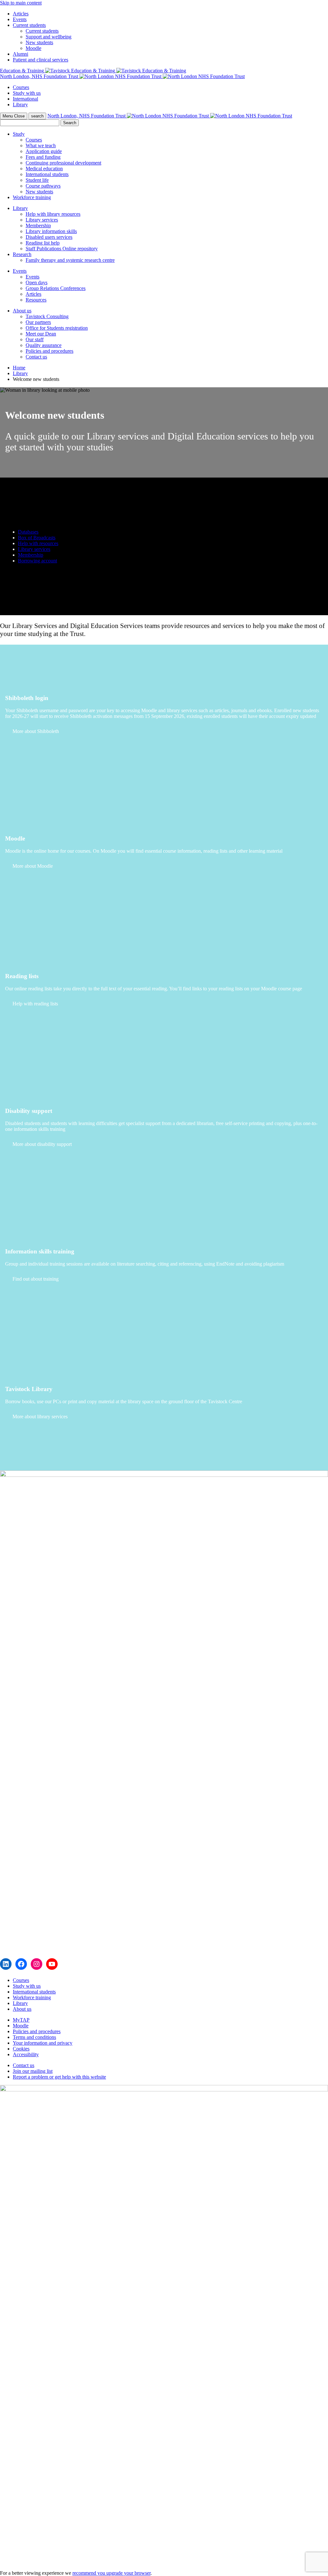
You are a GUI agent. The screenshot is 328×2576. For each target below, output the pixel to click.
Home (19, 368)
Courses (21, 87)
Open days (37, 282)
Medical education (44, 169)
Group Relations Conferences (56, 288)
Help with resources (38, 543)
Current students (29, 25)
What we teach (41, 145)
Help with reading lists (35, 1004)
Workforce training (32, 197)
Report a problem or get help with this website (59, 2077)
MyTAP (21, 2020)
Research (22, 254)
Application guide (44, 151)
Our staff (35, 339)
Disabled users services (49, 237)
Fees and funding (43, 157)
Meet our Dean (41, 334)
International (25, 99)
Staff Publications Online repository (62, 249)
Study (19, 134)
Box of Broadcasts (37, 538)
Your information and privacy (43, 2043)
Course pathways (43, 186)
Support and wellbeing (49, 37)
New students (39, 42)
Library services (42, 220)
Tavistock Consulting (47, 316)
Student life (37, 180)
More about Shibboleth (36, 731)
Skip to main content (21, 3)
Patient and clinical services (41, 60)
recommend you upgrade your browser (111, 2573)
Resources (36, 300)
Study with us (27, 93)
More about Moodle (33, 866)
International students (47, 174)
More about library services (40, 1417)
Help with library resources (53, 214)
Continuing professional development (63, 163)
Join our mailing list (33, 2071)
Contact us (36, 357)
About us (22, 311)
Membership (38, 225)
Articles (21, 14)
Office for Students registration (57, 328)
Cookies (21, 2049)
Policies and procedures (49, 351)
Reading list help (43, 243)
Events (20, 19)
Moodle (33, 48)
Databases (28, 532)
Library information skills (51, 231)
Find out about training (36, 1279)
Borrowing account (37, 561)
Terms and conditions (34, 2037)
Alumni (20, 54)
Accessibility (26, 2054)
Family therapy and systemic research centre (70, 260)
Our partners (38, 322)
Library (20, 105)
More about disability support (42, 1144)
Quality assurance (44, 345)
